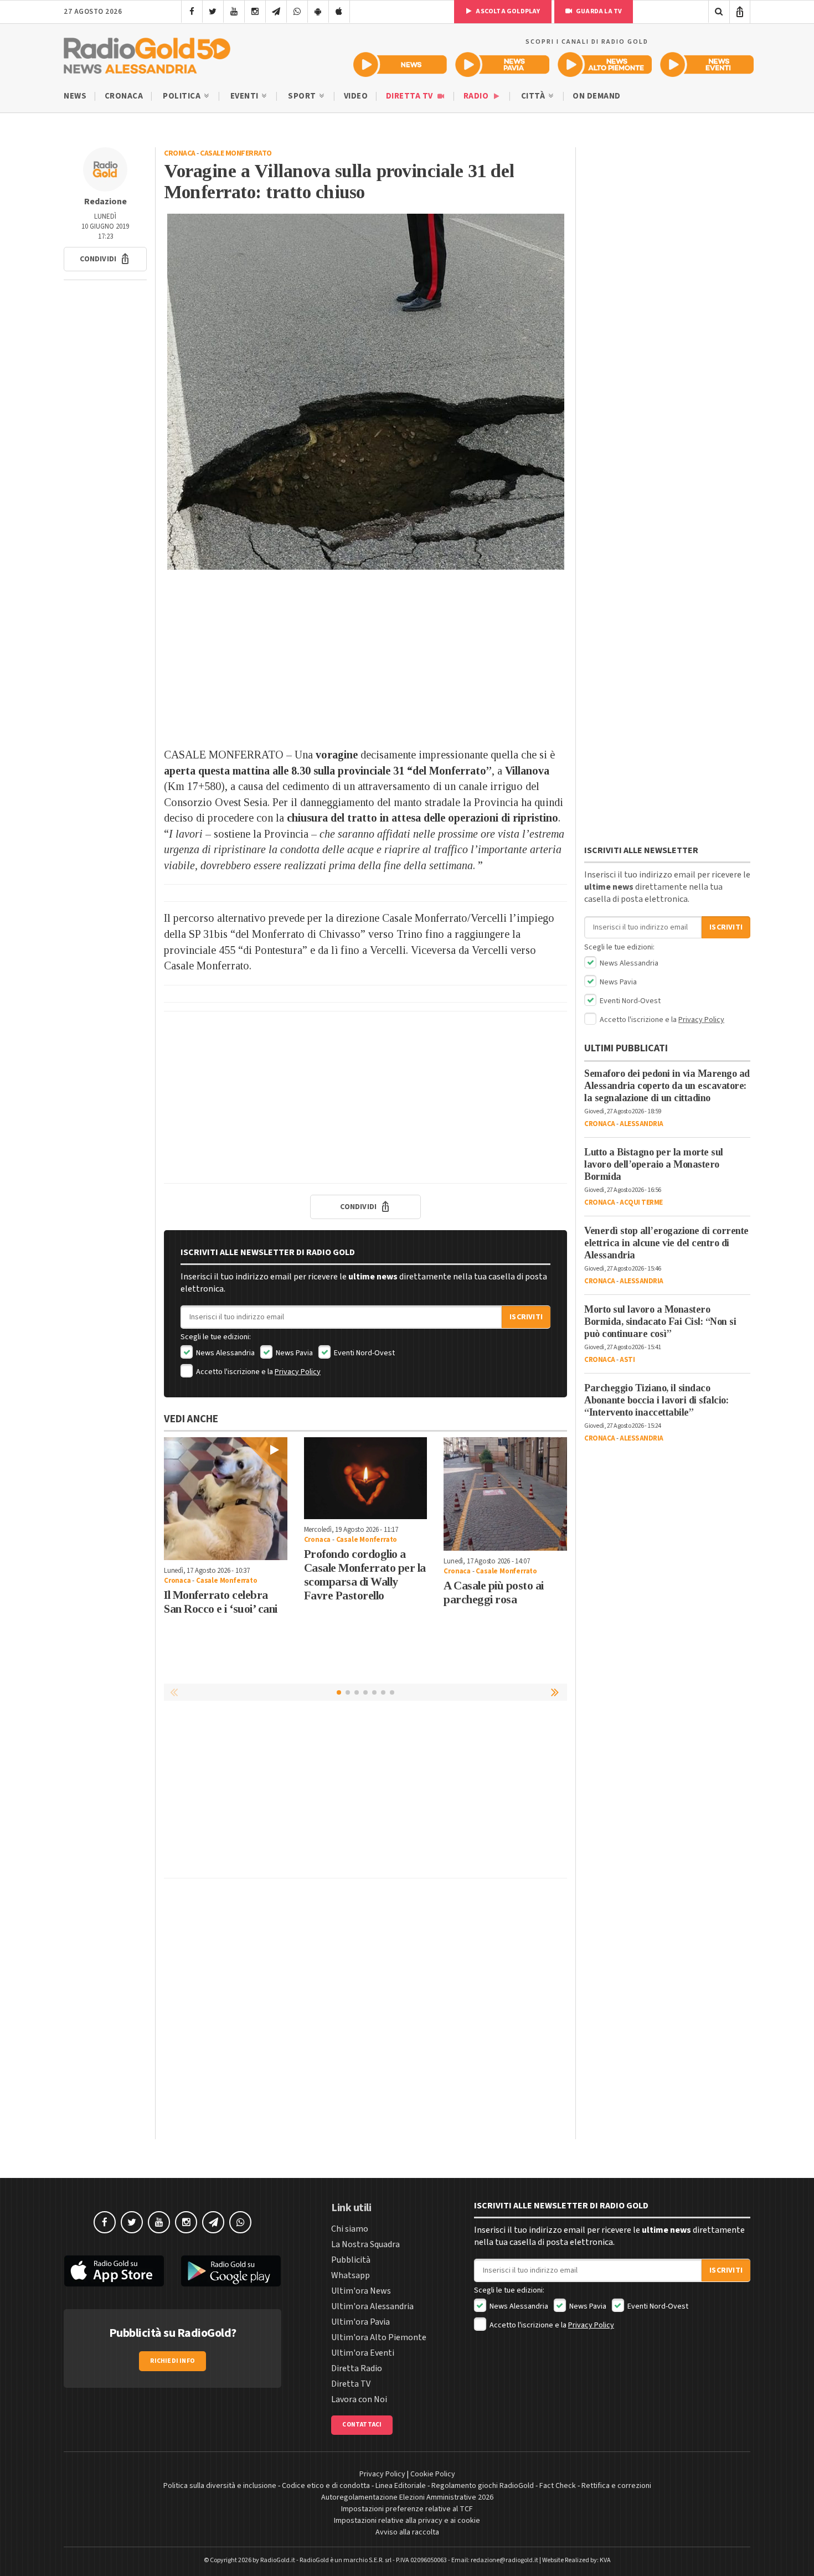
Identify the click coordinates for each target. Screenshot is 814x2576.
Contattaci (362, 2425)
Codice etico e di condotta (326, 2486)
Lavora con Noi (359, 2399)
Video (356, 96)
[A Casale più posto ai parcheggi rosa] (505, 1494)
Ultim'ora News (361, 2291)
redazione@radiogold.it (504, 2560)
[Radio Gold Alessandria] (147, 53)
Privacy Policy (298, 1372)
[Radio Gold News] (400, 64)
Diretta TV (411, 96)
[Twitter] (213, 12)
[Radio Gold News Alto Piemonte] (605, 64)
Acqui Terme (641, 1202)
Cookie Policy (433, 2474)
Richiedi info (172, 2361)
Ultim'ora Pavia (360, 2322)
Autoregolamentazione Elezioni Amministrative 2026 (407, 2497)
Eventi (246, 96)
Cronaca (124, 96)
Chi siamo (350, 2229)
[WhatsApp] (297, 12)
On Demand (597, 96)
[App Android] (318, 12)
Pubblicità (351, 2260)
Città (534, 96)
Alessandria (642, 1124)
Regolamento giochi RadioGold (483, 2486)
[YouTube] (234, 12)
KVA (605, 2560)
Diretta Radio (357, 2368)
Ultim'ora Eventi (363, 2353)
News (75, 96)
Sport (303, 96)
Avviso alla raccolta (407, 2532)
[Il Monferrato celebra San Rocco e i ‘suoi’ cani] (226, 1499)
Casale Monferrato (236, 153)
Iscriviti (526, 1317)
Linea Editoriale (401, 2486)
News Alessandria (225, 1353)
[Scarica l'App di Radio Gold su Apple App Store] (114, 2271)
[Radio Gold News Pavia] (503, 64)
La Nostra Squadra (365, 2244)
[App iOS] (339, 12)
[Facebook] (192, 12)
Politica (183, 96)
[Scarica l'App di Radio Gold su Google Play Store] (231, 2271)
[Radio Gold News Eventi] (707, 64)
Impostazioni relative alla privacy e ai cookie (407, 2521)
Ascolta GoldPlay (507, 11)
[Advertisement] (365, 658)
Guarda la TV (599, 11)
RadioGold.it (278, 2560)
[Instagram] (255, 12)
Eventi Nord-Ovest (364, 1353)
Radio (477, 96)
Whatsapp (351, 2275)
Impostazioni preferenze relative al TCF (407, 2509)
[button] (105, 259)
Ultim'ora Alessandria (372, 2306)
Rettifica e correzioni (616, 2486)
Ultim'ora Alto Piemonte (379, 2337)
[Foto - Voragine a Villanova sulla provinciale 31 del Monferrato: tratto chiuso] (365, 392)
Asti (627, 1360)
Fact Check (558, 2486)
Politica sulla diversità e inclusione (220, 2486)
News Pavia (293, 1353)
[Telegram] (276, 12)
